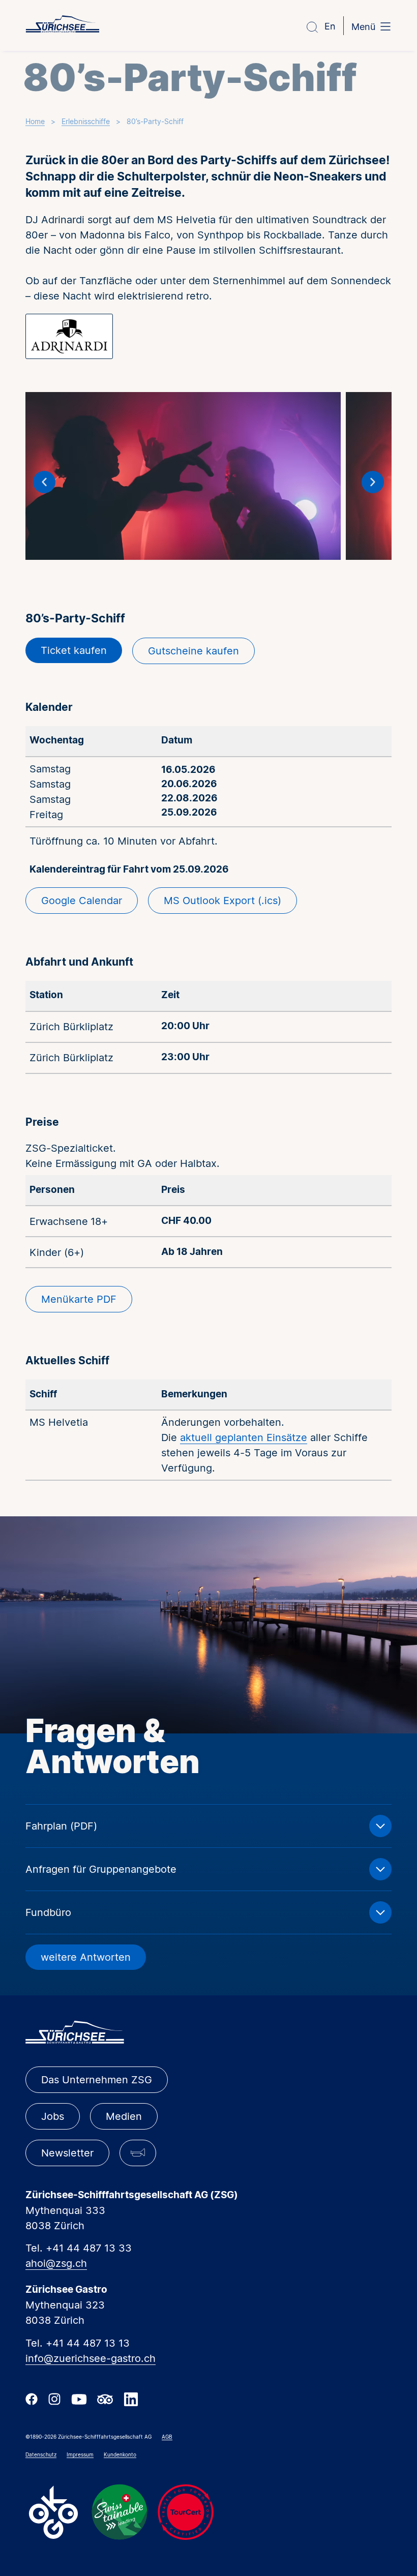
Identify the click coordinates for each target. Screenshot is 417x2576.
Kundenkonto (120, 2454)
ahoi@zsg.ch (56, 2263)
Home (35, 121)
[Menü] (385, 27)
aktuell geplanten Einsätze (244, 1437)
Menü (363, 27)
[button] (44, 482)
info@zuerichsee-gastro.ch (91, 2358)
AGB (167, 2437)
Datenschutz (41, 2454)
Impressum (80, 2454)
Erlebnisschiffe (86, 121)
